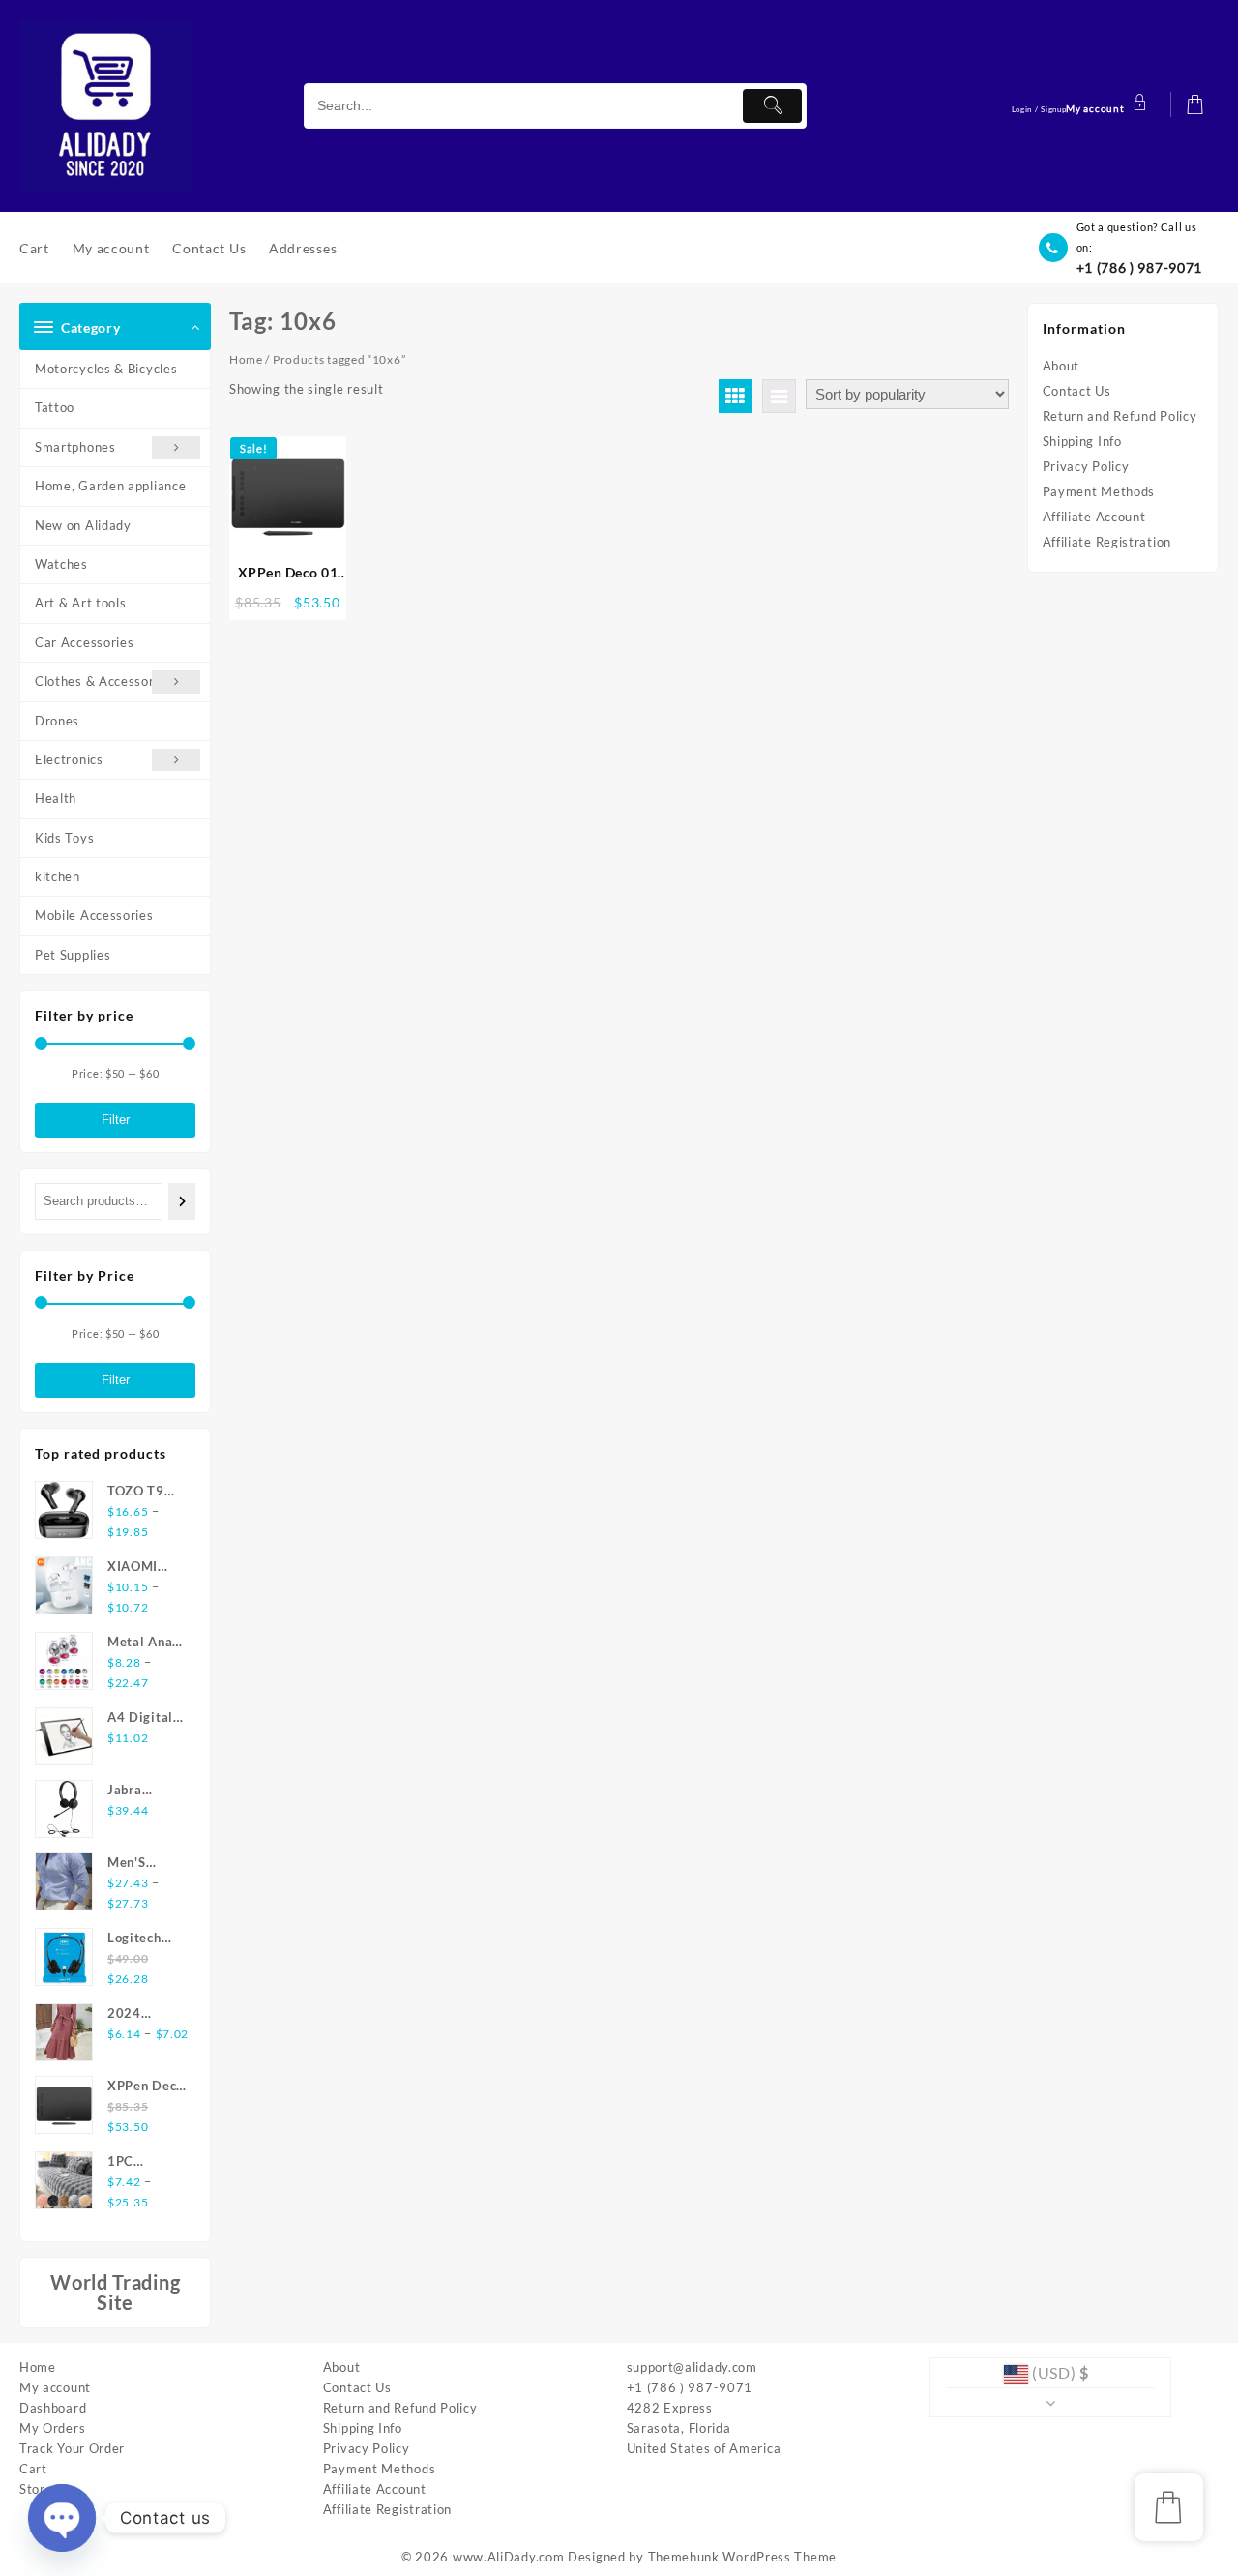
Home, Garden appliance (110, 486)
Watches (61, 564)
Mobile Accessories (94, 915)
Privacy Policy (1086, 466)
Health (56, 798)
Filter (116, 1120)
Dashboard (53, 2408)
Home (246, 359)
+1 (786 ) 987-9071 (1140, 267)
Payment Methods (1099, 491)
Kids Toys (64, 838)
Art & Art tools (81, 603)
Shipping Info (1082, 441)
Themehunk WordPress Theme (743, 2557)
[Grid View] (736, 396)
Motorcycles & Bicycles (106, 369)
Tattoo (55, 407)
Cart (33, 2469)
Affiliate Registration (1107, 542)
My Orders (52, 2428)
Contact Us (1077, 391)
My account (55, 2387)
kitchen (58, 876)
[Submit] (772, 106)
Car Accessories (85, 642)
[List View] (779, 396)
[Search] (182, 1201)
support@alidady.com (692, 2367)
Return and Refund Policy (1120, 416)
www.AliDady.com (509, 2557)
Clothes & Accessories (103, 681)
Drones (57, 721)
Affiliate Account (1094, 517)
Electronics (69, 759)
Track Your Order (72, 2448)
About (1061, 366)
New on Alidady (83, 525)
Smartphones (75, 447)
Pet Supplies (73, 955)
